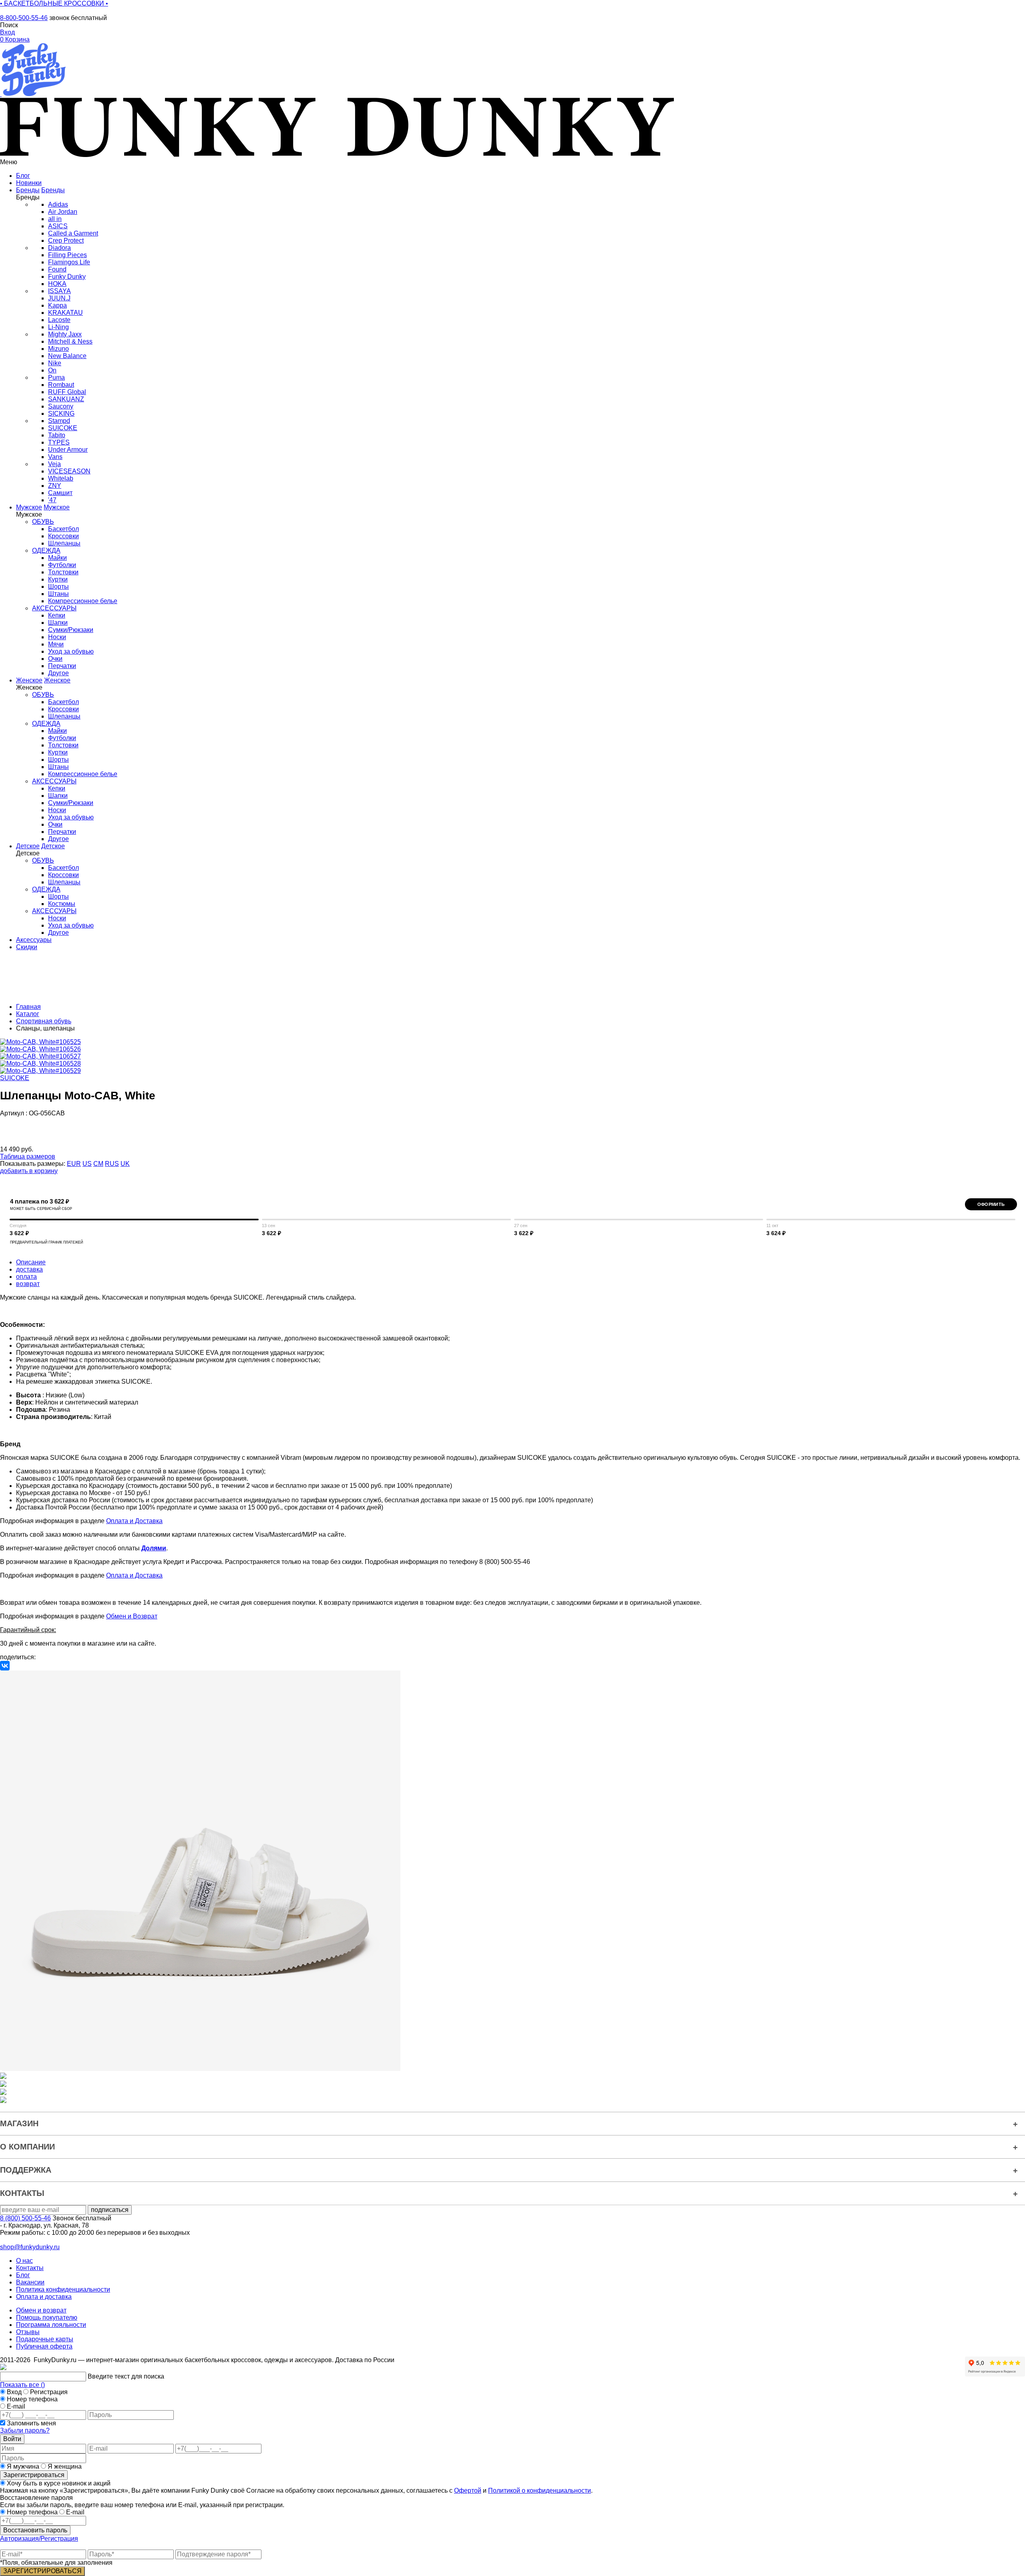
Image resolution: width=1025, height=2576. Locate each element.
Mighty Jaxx (65, 334)
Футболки (62, 565)
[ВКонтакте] (5, 1666)
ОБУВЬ (43, 522)
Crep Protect (66, 240)
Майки (57, 558)
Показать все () (22, 2385)
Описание (31, 1262)
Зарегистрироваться (34, 2475)
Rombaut (61, 385)
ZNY (55, 486)
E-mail (16, 2406)
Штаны (58, 594)
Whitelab (61, 478)
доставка (29, 1269)
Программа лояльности (51, 2325)
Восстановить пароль (35, 2530)
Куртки (58, 579)
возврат (28, 1284)
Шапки (58, 623)
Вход (14, 2392)
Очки (55, 659)
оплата (26, 1277)
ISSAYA (59, 291)
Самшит (60, 493)
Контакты (30, 2268)
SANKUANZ (66, 399)
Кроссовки (63, 536)
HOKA (57, 284)
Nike (55, 363)
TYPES (59, 442)
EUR (74, 1164)
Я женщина (64, 2466)
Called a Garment (73, 233)
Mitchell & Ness (70, 341)
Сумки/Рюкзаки (71, 630)
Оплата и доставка (44, 2297)
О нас (24, 2261)
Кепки (57, 615)
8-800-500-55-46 (24, 18)
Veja (54, 464)
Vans (55, 457)
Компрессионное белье (83, 601)
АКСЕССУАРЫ (54, 608)
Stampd (59, 421)
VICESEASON (69, 471)
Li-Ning (58, 327)
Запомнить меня (31, 2423)
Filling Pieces (67, 255)
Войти (12, 2439)
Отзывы (28, 2332)
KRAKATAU (65, 313)
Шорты (58, 587)
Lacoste (59, 320)
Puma (56, 377)
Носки (57, 637)
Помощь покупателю (47, 2317)
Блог (23, 2275)
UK (125, 1164)
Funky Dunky (67, 277)
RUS (112, 1164)
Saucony (61, 406)
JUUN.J (59, 298)
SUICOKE (63, 428)
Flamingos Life (69, 262)
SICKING (61, 414)
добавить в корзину (29, 1171)
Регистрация (49, 2392)
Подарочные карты (45, 2339)
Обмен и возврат (41, 2310)
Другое (58, 673)
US (87, 1164)
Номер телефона (32, 2399)
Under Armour (68, 450)
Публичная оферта (44, 2346)
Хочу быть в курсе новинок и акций (58, 2483)
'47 (52, 500)
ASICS (58, 226)
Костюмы (62, 904)
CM (98, 1164)
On (52, 370)
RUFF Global (67, 392)
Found (57, 269)
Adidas (58, 204)
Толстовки (63, 572)
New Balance (67, 356)
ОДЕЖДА (46, 550)
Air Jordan (63, 212)
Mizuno (58, 349)
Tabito (57, 435)
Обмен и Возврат (132, 1616)
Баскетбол (63, 529)
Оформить (991, 1204)
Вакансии (30, 2282)
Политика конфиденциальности (63, 2289)
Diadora (59, 248)
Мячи (56, 644)
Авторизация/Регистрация (39, 2539)
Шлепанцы (64, 543)
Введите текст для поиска (126, 2376)
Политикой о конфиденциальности (540, 2490)
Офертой (468, 2490)
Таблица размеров (28, 1156)
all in (55, 219)
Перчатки (62, 666)
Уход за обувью (71, 651)
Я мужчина (23, 2466)
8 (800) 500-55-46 (25, 2218)
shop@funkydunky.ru (30, 2247)
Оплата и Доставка (134, 1521)
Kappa (57, 305)
